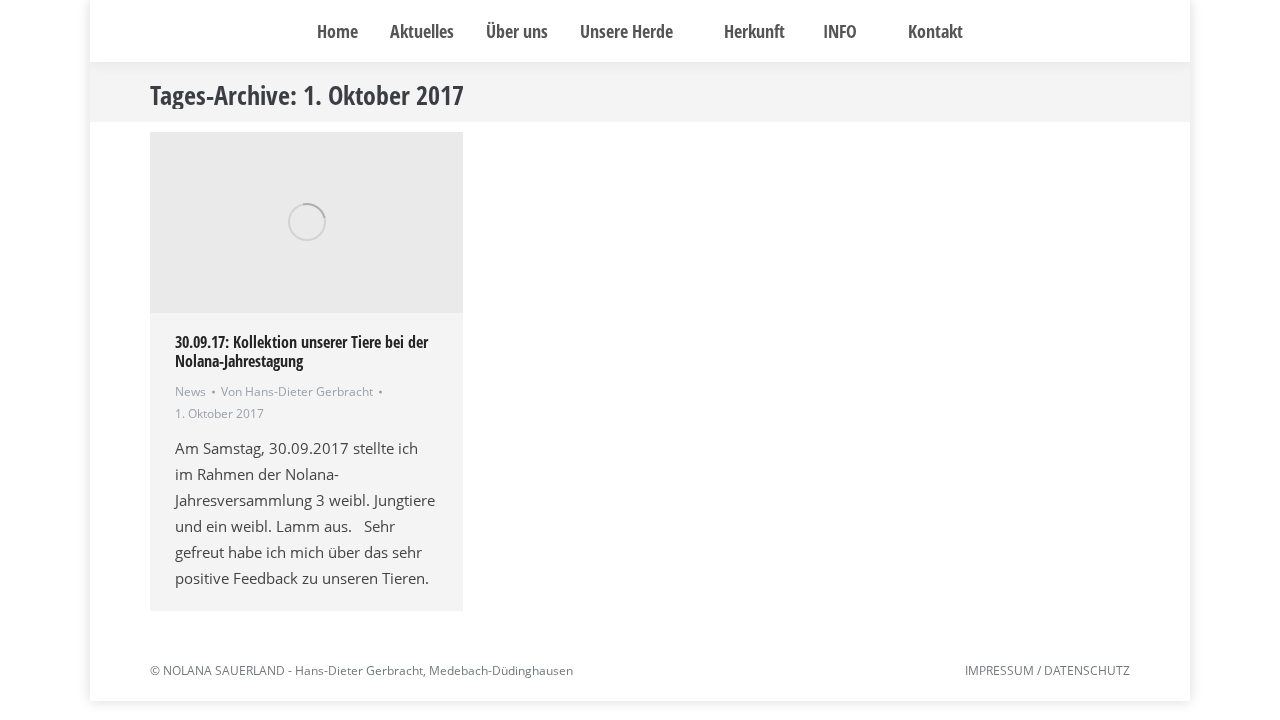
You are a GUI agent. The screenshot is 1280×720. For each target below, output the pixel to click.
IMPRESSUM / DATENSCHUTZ (1047, 670)
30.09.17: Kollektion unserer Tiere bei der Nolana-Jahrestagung (301, 351)
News (190, 391)
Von (297, 391)
